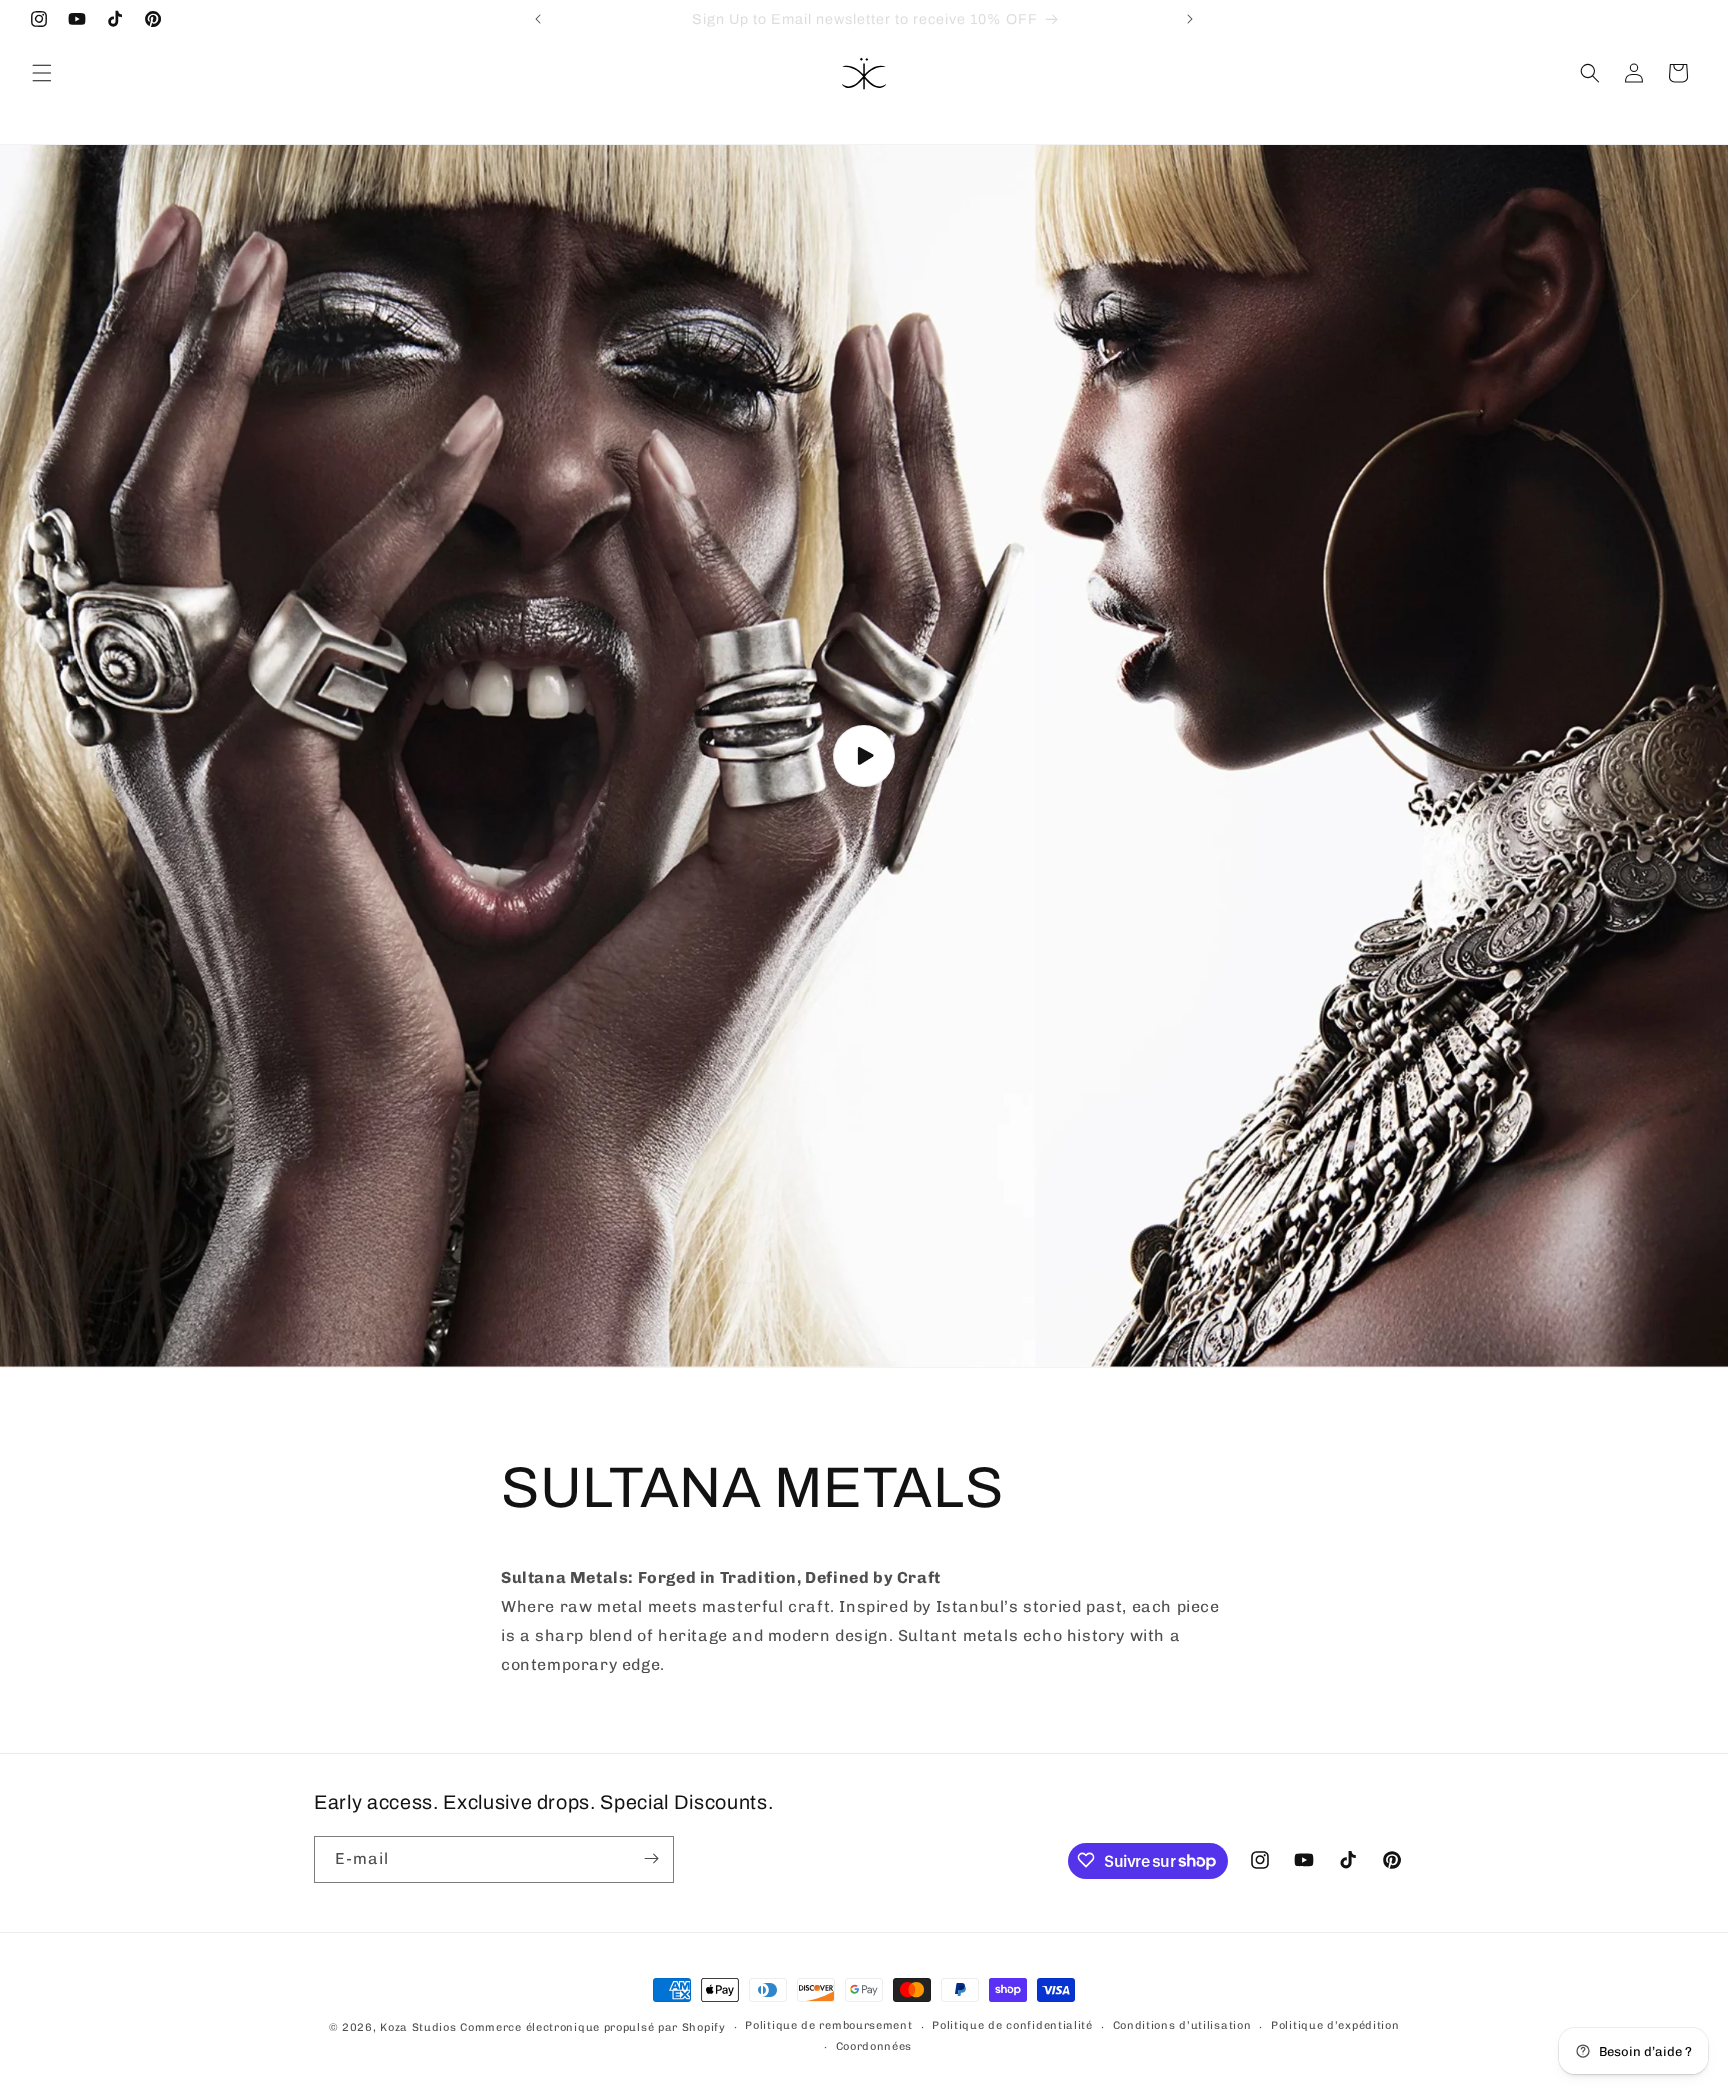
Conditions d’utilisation (1182, 2026)
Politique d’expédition (1335, 2026)
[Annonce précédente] (538, 19)
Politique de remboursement (828, 2026)
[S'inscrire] (651, 1858)
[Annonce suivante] (1190, 19)
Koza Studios (418, 2027)
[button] (42, 73)
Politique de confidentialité (1012, 2026)
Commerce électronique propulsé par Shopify (592, 2027)
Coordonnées (874, 2046)
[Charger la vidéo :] (864, 756)
